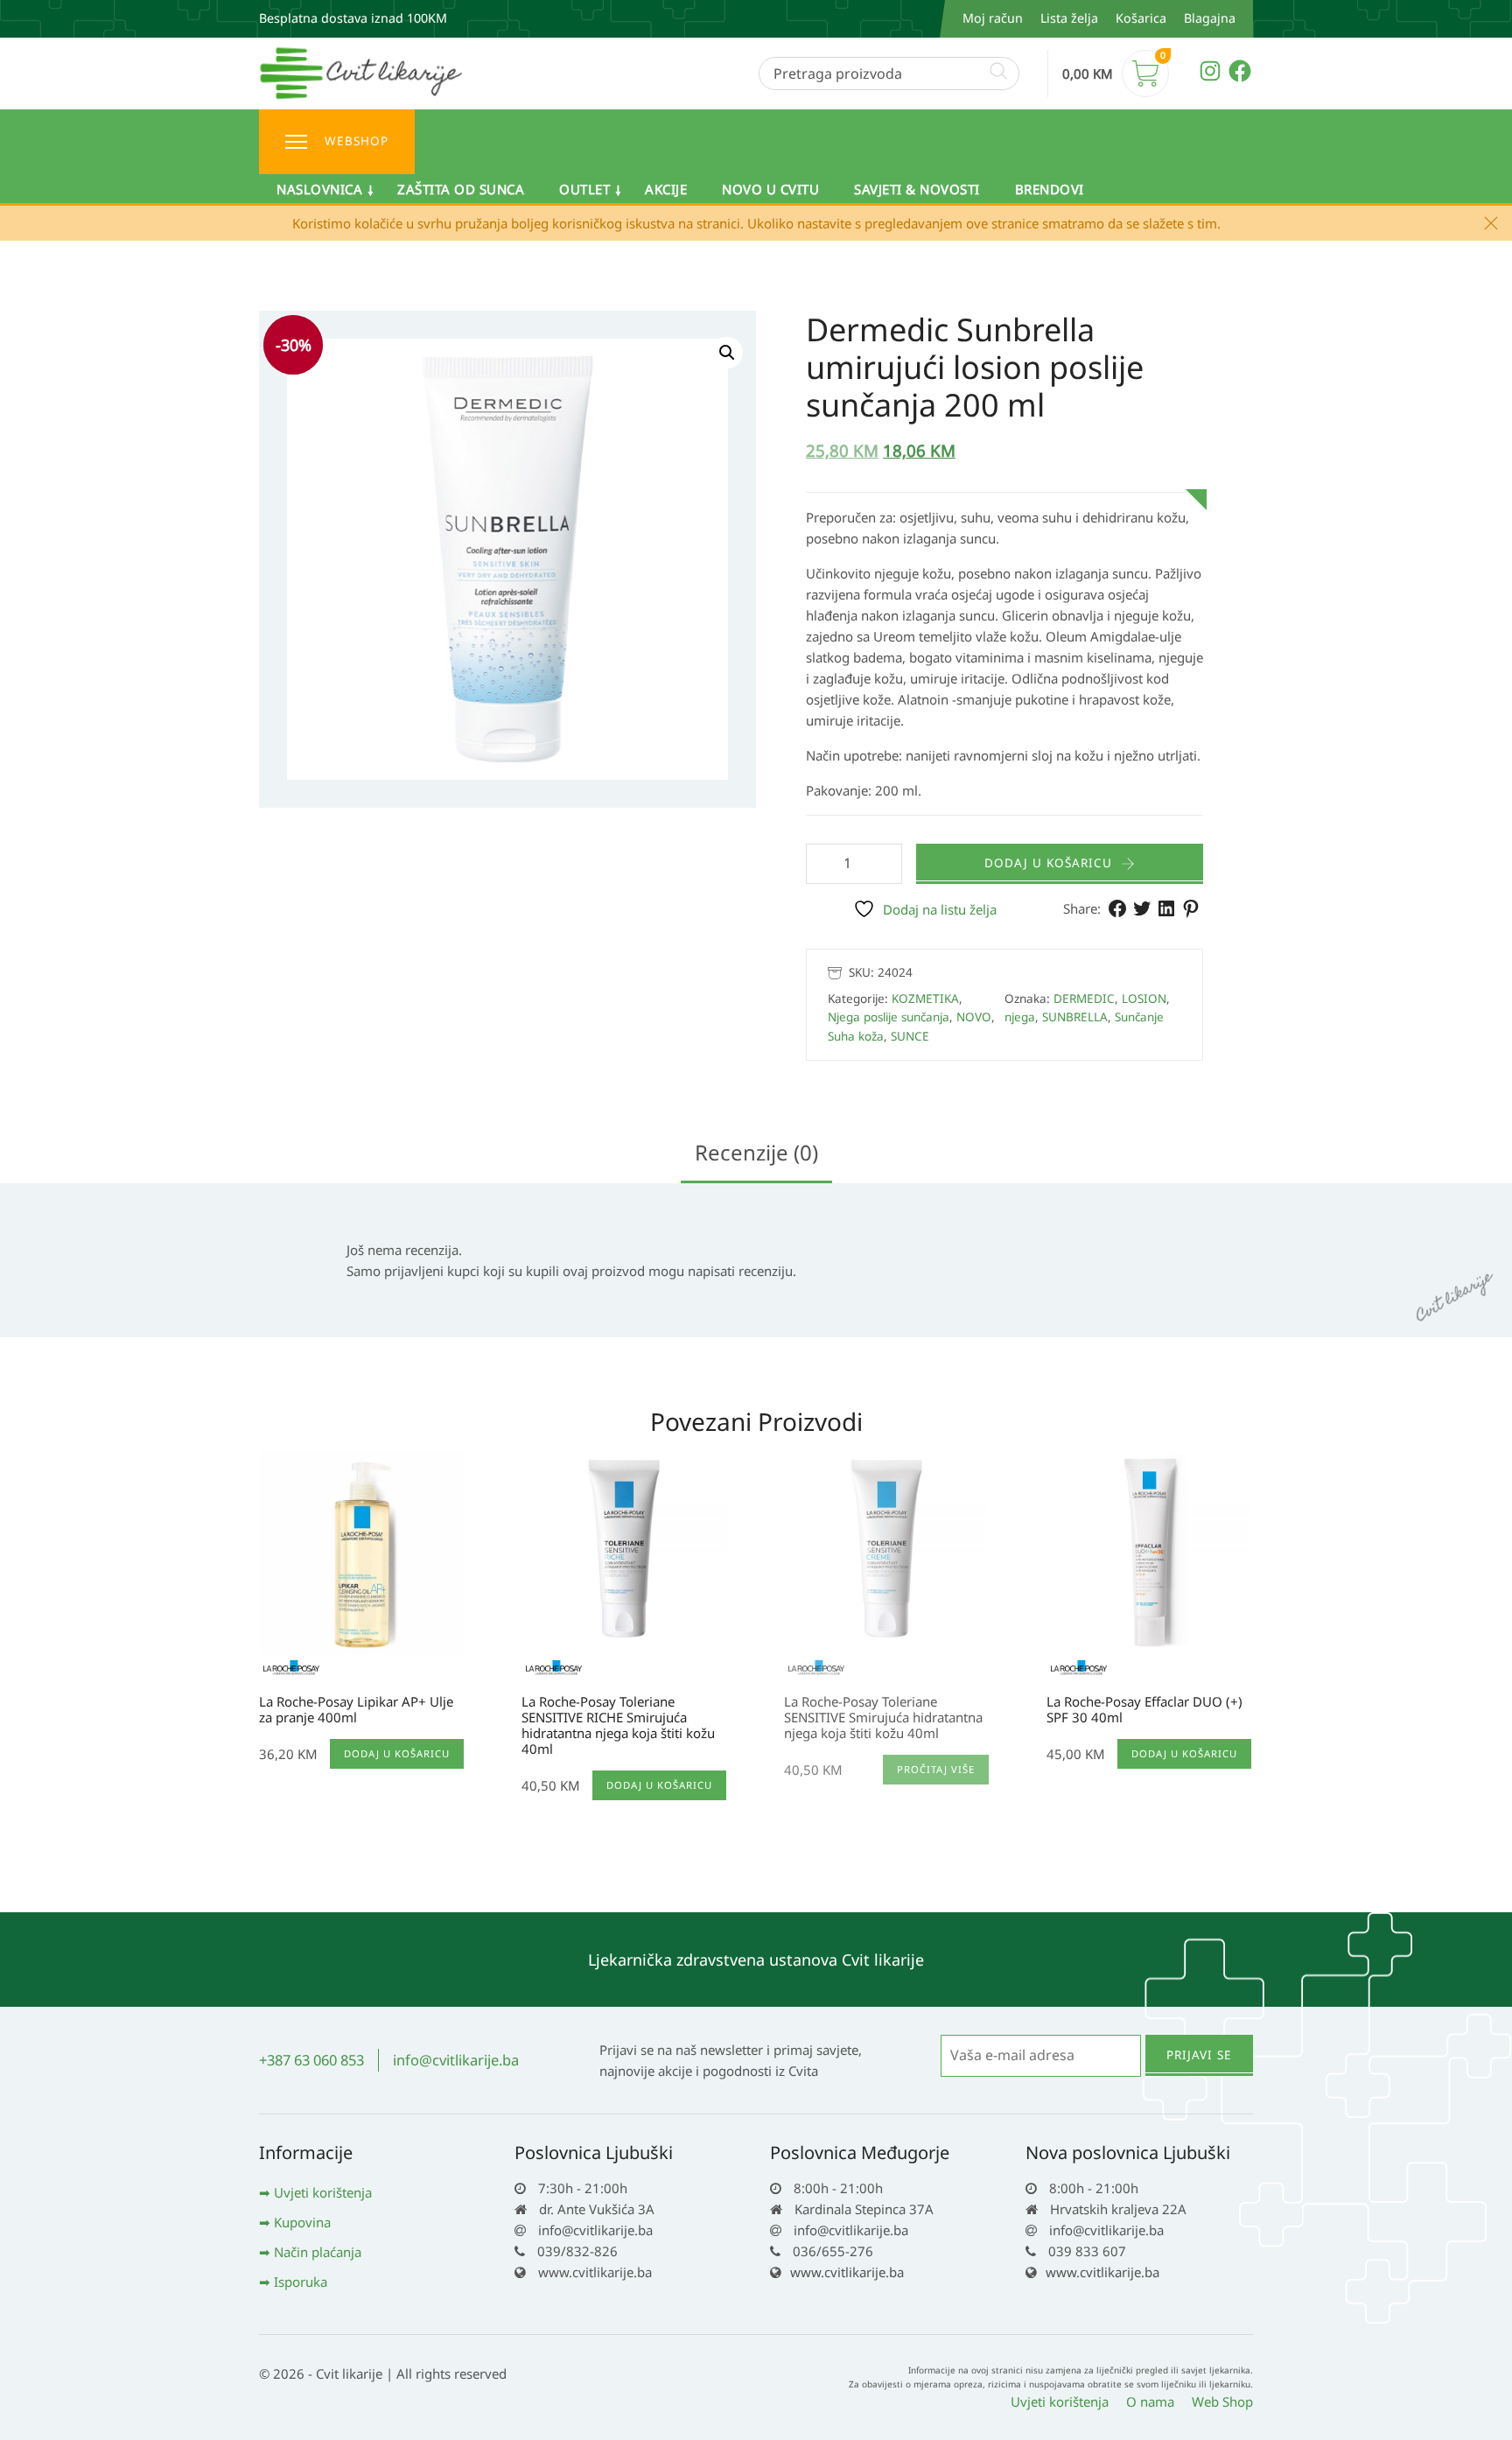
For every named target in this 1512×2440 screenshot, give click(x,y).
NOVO (974, 1017)
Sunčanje (1139, 1017)
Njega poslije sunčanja (889, 1017)
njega (1020, 1017)
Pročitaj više (936, 1769)
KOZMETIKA (925, 999)
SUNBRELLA (1075, 1017)
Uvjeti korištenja (323, 2192)
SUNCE (910, 1036)
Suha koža (856, 1036)
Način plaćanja (318, 2252)
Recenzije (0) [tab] (756, 1152)
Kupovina (302, 2222)
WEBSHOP (357, 141)
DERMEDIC (1084, 999)
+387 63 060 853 (311, 2060)
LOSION (1144, 999)
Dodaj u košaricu (1048, 863)
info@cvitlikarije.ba (456, 2060)
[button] (727, 353)
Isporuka (301, 2282)
